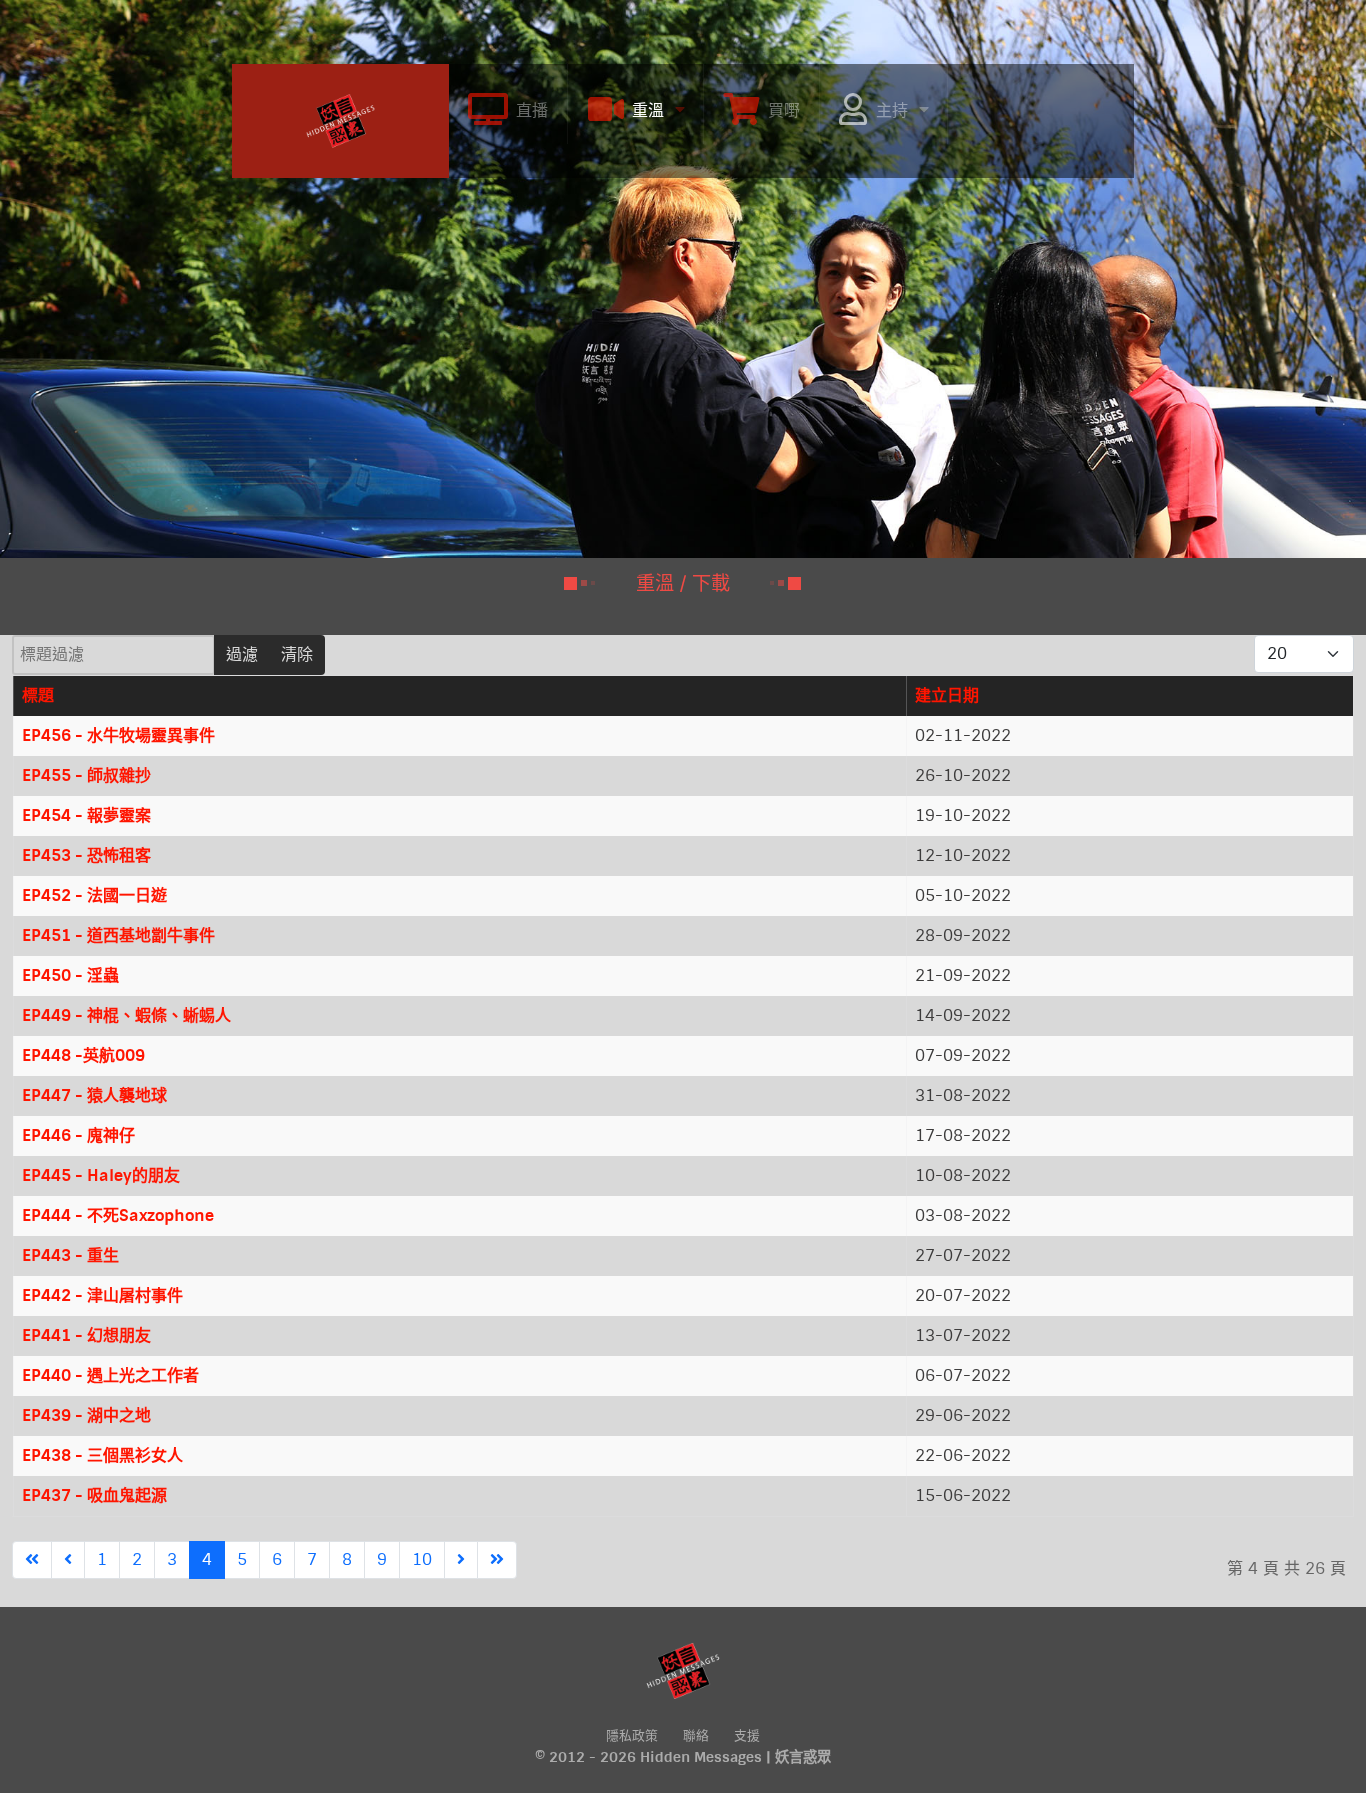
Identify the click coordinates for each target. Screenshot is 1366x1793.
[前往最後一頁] (497, 1560)
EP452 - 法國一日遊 (94, 895)
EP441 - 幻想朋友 (86, 1335)
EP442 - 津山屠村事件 (102, 1295)
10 (422, 1559)
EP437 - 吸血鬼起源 (94, 1495)
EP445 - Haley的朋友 (101, 1175)
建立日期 (947, 695)
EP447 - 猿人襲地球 (94, 1095)
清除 (297, 654)
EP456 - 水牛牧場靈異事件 (118, 735)
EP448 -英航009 (83, 1055)
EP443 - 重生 (70, 1255)
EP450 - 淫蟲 (70, 975)
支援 (747, 1735)
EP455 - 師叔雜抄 (86, 775)
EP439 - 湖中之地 (86, 1415)
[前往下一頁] (461, 1560)
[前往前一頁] (68, 1560)
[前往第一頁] (32, 1560)
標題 (38, 695)
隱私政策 (632, 1735)
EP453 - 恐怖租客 (86, 855)
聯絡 (696, 1735)
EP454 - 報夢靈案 (86, 815)
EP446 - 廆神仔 (78, 1135)
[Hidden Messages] (341, 119)
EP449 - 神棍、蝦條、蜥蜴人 (126, 1015)
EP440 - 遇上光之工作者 (110, 1375)
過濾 (242, 654)
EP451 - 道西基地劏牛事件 (118, 935)
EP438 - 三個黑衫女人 (102, 1455)
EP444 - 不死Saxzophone (118, 1215)
